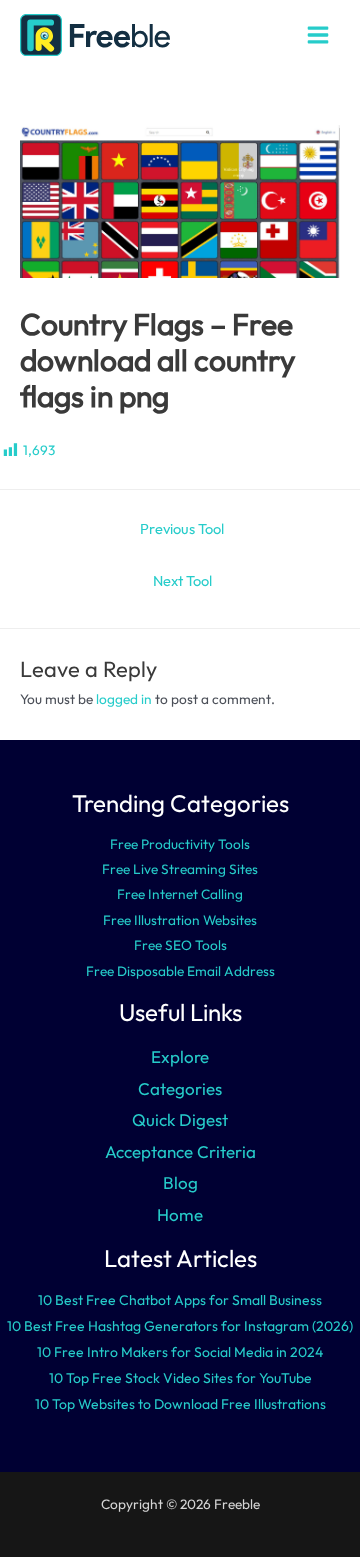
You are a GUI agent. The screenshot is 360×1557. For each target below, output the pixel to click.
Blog (180, 1182)
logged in (124, 699)
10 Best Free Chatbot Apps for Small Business (180, 1300)
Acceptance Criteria (180, 1151)
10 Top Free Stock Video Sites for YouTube (180, 1378)
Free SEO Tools (180, 945)
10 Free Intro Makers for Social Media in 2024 (180, 1352)
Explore (180, 1056)
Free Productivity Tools (180, 844)
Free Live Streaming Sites (180, 869)
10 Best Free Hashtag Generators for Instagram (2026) (180, 1326)
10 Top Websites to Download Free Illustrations (180, 1404)
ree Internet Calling (184, 894)
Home (180, 1214)
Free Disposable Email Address (180, 971)
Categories (180, 1088)
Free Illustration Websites (180, 920)
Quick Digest (180, 1119)
